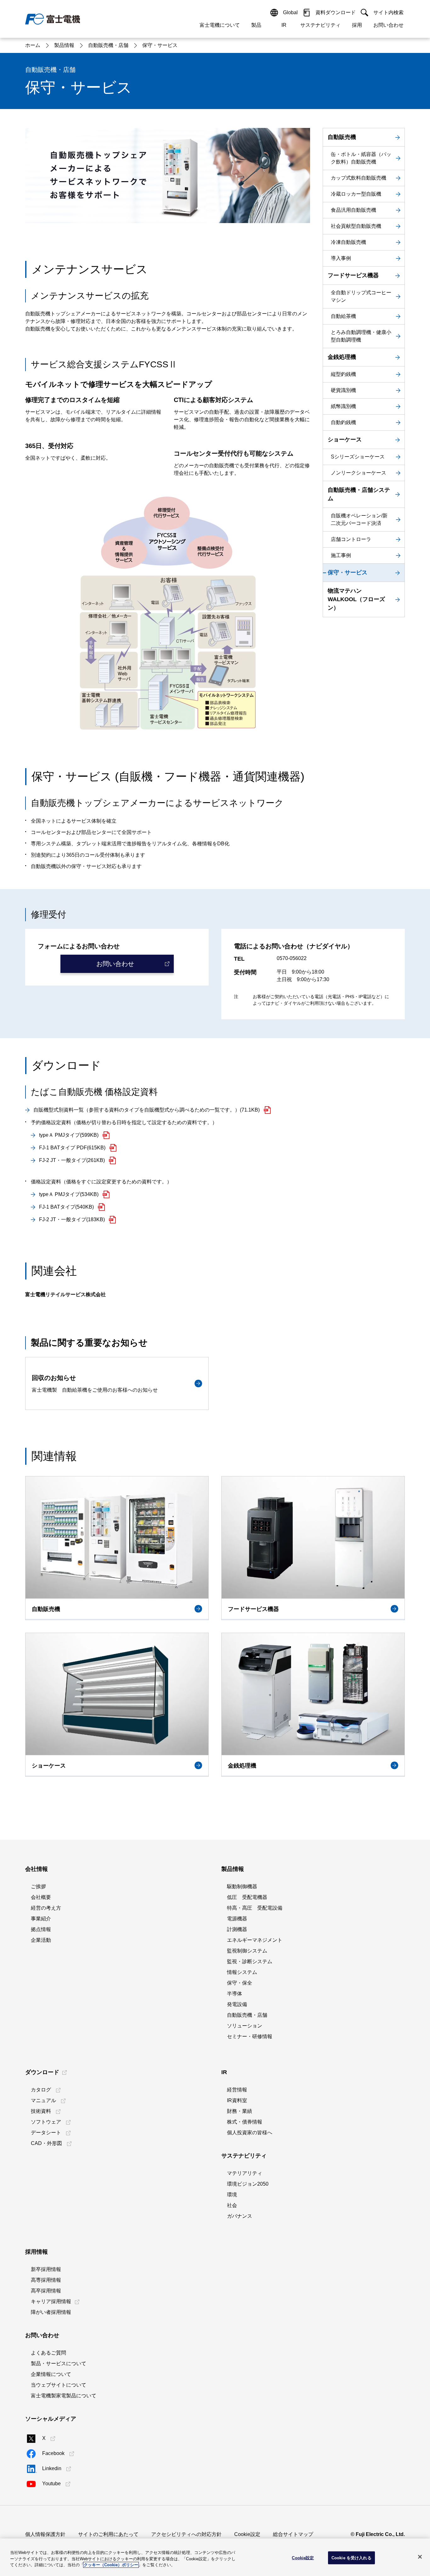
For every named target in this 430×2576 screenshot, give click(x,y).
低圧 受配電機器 (247, 1897)
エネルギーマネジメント (255, 1940)
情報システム (242, 1972)
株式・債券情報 (245, 2122)
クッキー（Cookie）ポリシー (111, 2565)
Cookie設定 (247, 2534)
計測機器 (237, 1929)
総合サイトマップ (293, 2534)
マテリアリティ (245, 2173)
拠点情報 (41, 1929)
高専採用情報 (46, 2280)
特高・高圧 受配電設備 (255, 1908)
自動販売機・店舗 (247, 2015)
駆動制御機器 (242, 1886)
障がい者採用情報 (51, 2312)
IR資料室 (237, 2100)
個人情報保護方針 (45, 2534)
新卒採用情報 (46, 2269)
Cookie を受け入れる (351, 2558)
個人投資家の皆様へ (250, 2133)
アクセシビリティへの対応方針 (186, 2534)
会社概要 (41, 1897)
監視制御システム (247, 1951)
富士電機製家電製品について (64, 2396)
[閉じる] (420, 2557)
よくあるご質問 (48, 2353)
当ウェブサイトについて (59, 2385)
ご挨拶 (38, 1886)
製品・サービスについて (59, 2363)
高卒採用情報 (46, 2291)
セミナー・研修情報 (250, 2036)
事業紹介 (41, 1919)
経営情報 (237, 2090)
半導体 (235, 1994)
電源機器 (237, 1919)
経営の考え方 (46, 1908)
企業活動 (41, 1940)
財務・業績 (240, 2111)
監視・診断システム (250, 1961)
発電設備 (237, 2004)
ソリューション (245, 2026)
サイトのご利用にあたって (108, 2534)
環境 (232, 2195)
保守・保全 (240, 1983)
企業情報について (51, 2374)
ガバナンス (240, 2216)
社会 (232, 2205)
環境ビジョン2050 (248, 2184)
